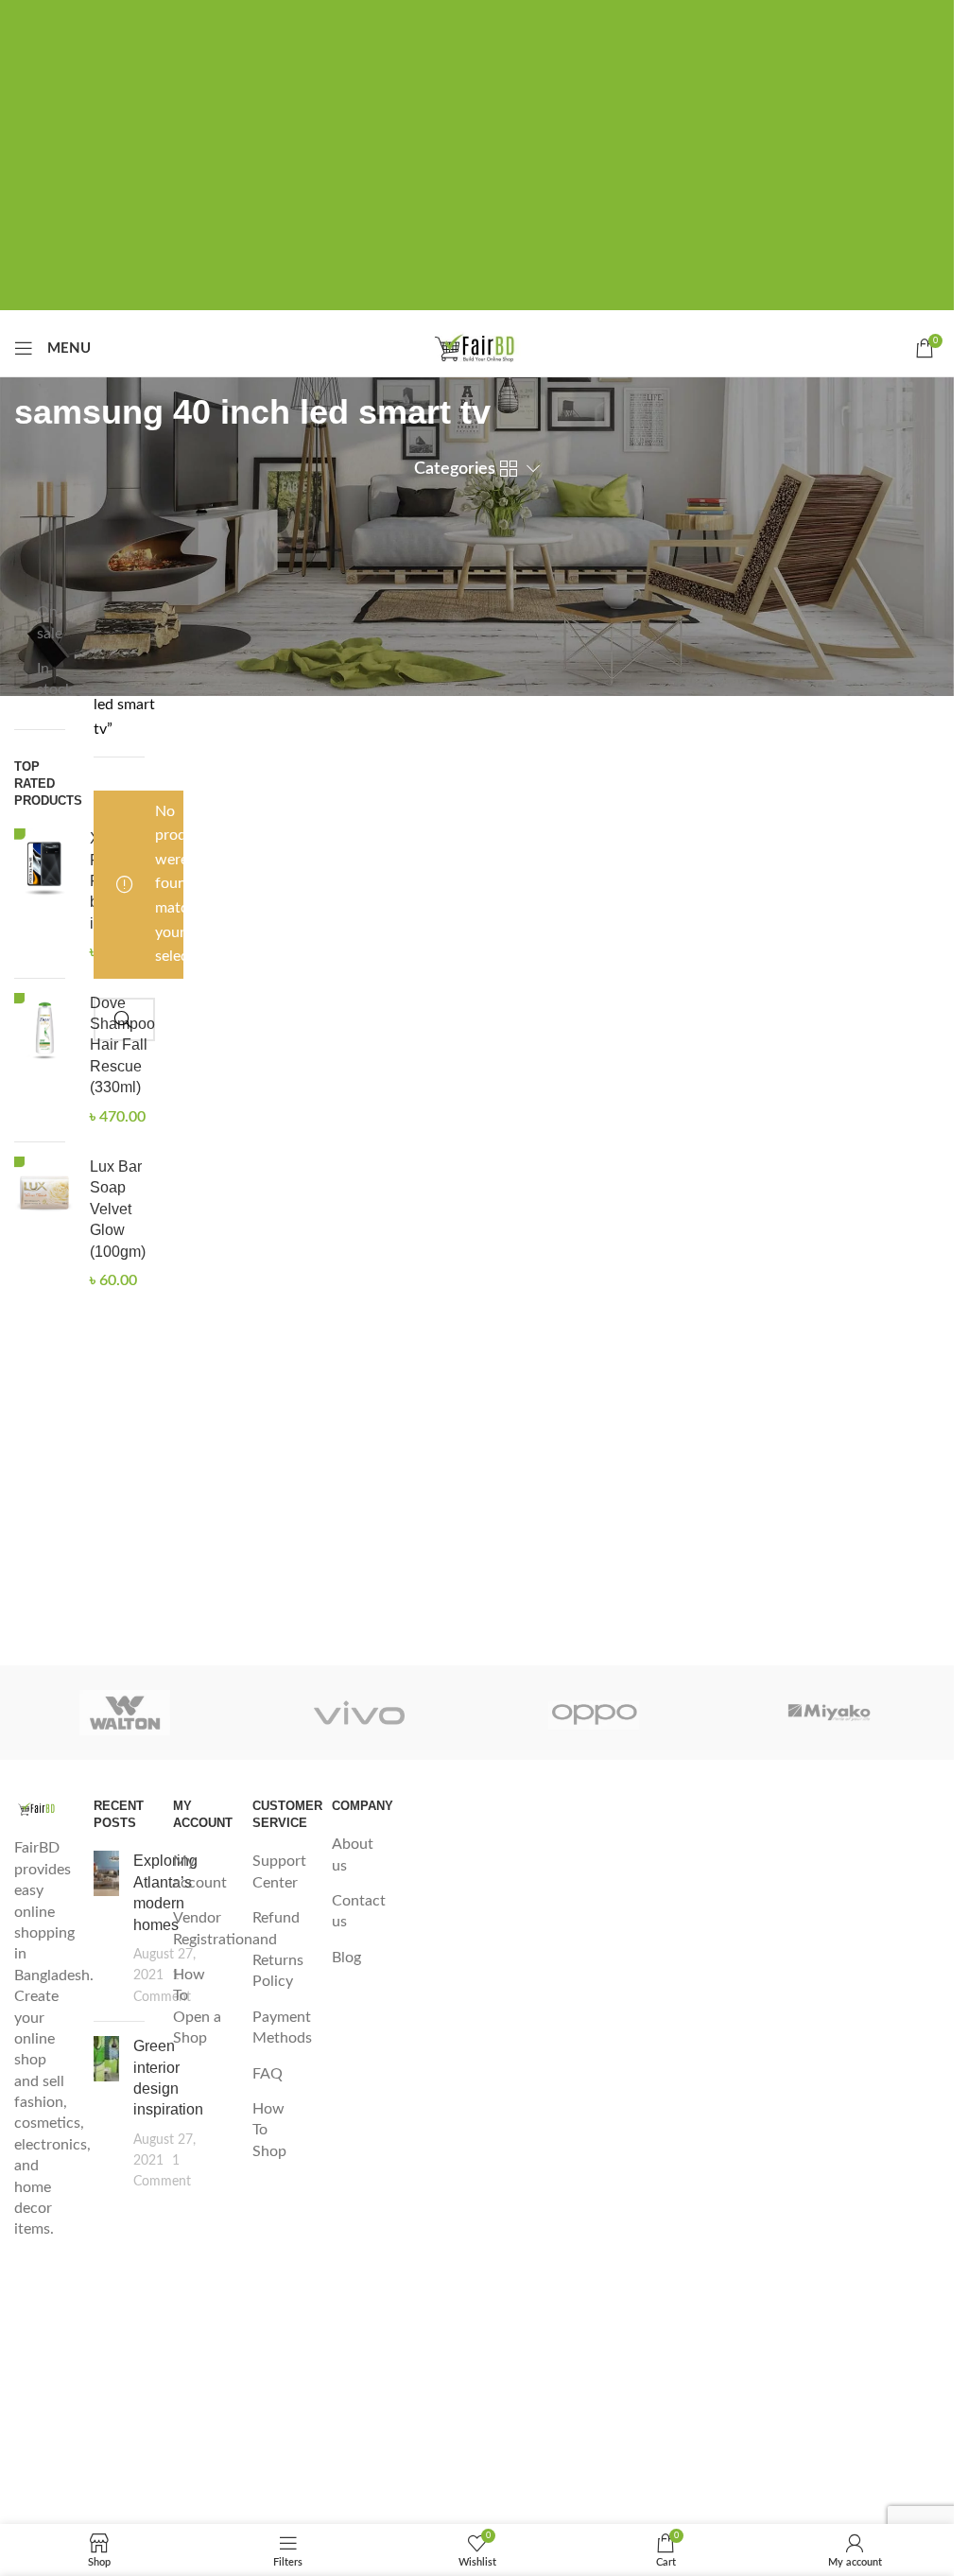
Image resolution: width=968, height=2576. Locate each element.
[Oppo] (594, 1713)
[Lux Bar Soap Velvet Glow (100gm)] (45, 1224)
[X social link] (447, 17)
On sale (50, 622)
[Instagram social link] (40, 2392)
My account (200, 1871)
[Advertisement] (484, 178)
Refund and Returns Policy (278, 1949)
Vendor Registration (213, 1928)
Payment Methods (282, 2028)
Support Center (279, 1871)
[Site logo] (477, 347)
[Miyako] (829, 1713)
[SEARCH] (123, 1019)
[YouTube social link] (40, 2446)
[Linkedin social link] (508, 17)
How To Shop (269, 2130)
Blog (346, 1958)
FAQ (268, 2074)
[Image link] (40, 1808)
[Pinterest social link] (477, 17)
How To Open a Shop (197, 2006)
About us (353, 1854)
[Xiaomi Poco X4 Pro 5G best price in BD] (45, 896)
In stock (51, 679)
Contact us (359, 1911)
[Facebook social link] (417, 17)
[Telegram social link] (538, 17)
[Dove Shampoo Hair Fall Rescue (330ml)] (45, 1060)
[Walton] (125, 1713)
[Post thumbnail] (106, 1929)
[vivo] (359, 1713)
